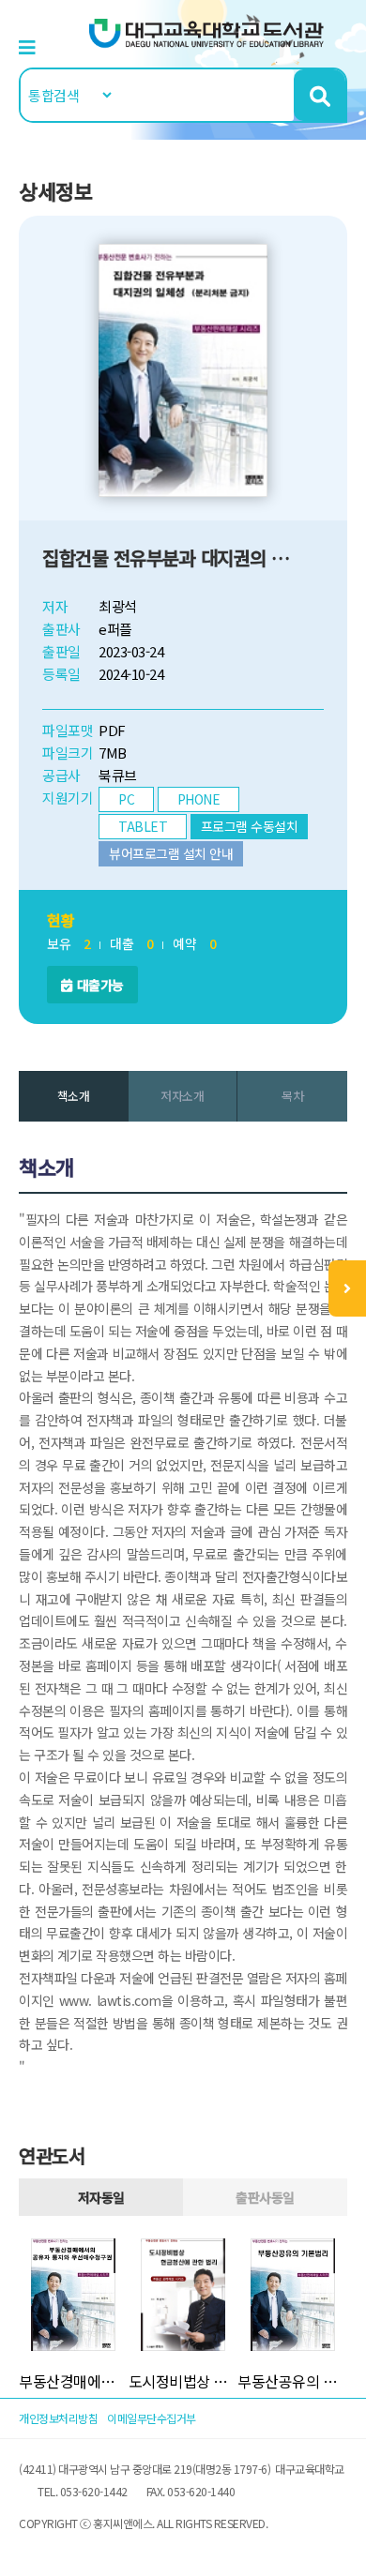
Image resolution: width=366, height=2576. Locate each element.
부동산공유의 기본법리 (292, 2381)
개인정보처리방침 (58, 2418)
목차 (292, 1096)
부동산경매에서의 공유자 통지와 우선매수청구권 (74, 2381)
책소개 (74, 1096)
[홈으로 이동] (206, 31)
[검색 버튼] (320, 95)
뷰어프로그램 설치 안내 (171, 853)
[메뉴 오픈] (347, 1288)
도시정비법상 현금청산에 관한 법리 (183, 2381)
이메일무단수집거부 (152, 2418)
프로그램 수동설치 (250, 826)
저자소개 (182, 1096)
